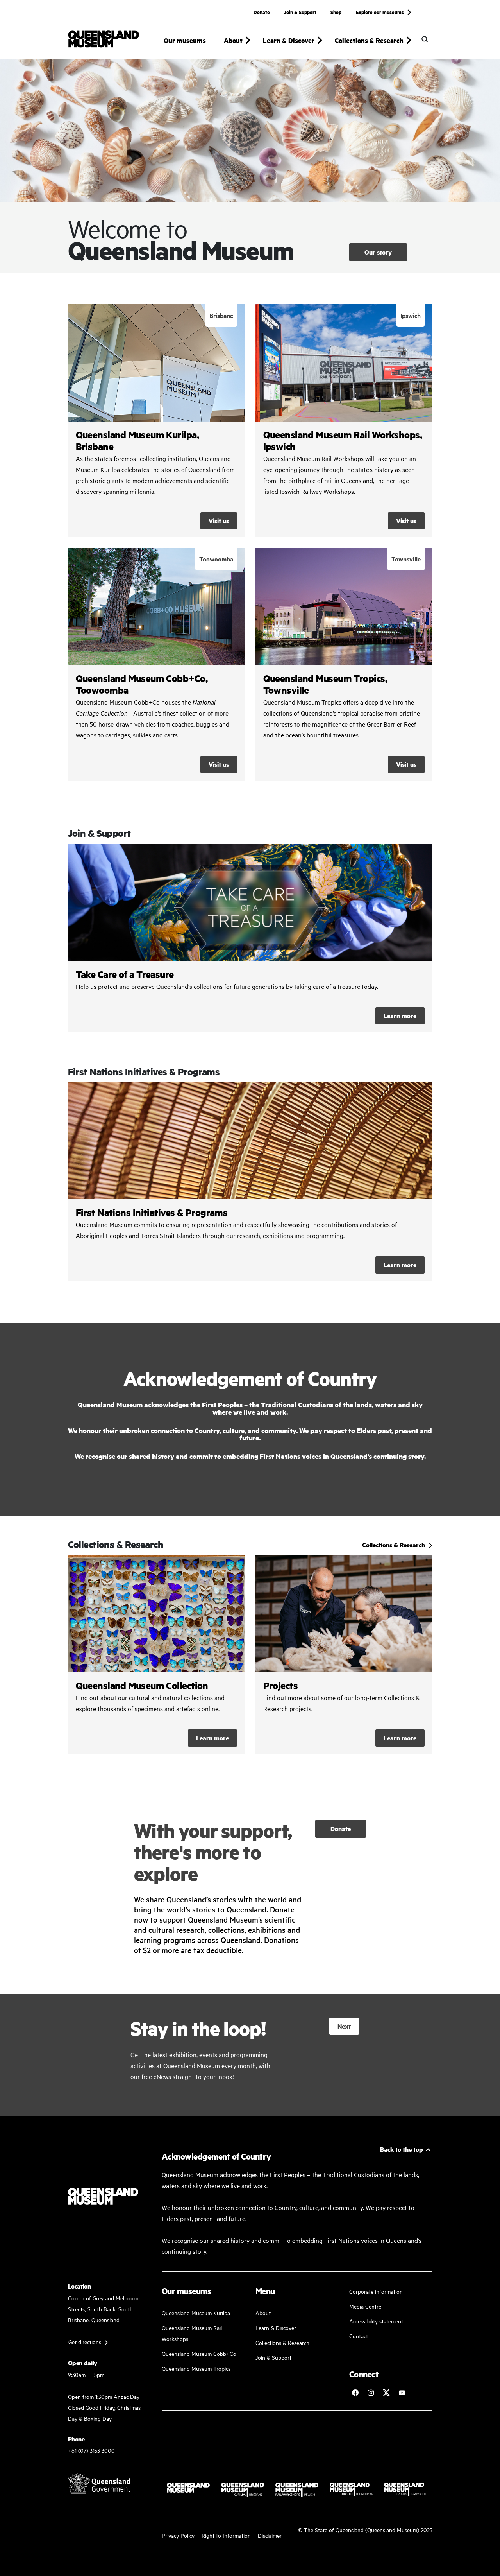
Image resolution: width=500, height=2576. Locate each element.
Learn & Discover (276, 2328)
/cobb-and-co (156, 664)
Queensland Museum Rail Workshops (192, 2333)
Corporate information (376, 2291)
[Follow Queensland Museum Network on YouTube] (402, 2393)
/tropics (344, 664)
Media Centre (365, 2306)
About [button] (233, 40)
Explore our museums (380, 12)
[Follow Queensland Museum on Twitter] (386, 2393)
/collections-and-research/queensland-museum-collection (156, 1655)
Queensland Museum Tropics (196, 2368)
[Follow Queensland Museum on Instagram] (371, 2393)
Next (344, 2026)
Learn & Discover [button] (289, 40)
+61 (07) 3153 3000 (91, 2450)
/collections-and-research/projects (344, 1655)
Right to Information (226, 2535)
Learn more (250, 938)
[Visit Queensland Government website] (99, 2483)
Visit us (219, 521)
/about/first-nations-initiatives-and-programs (250, 1182)
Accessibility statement (376, 2321)
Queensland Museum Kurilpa (196, 2313)
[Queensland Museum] (104, 39)
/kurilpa (156, 421)
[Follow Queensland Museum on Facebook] (355, 2393)
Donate (262, 12)
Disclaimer (270, 2535)
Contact (359, 2336)
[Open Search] (425, 39)
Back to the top (402, 2149)
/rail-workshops (344, 421)
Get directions (85, 2342)
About (263, 2313)
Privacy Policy (178, 2535)
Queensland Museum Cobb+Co (199, 2353)
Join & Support (300, 12)
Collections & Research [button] (369, 40)
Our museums (185, 40)
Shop (336, 12)
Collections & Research (282, 2342)
